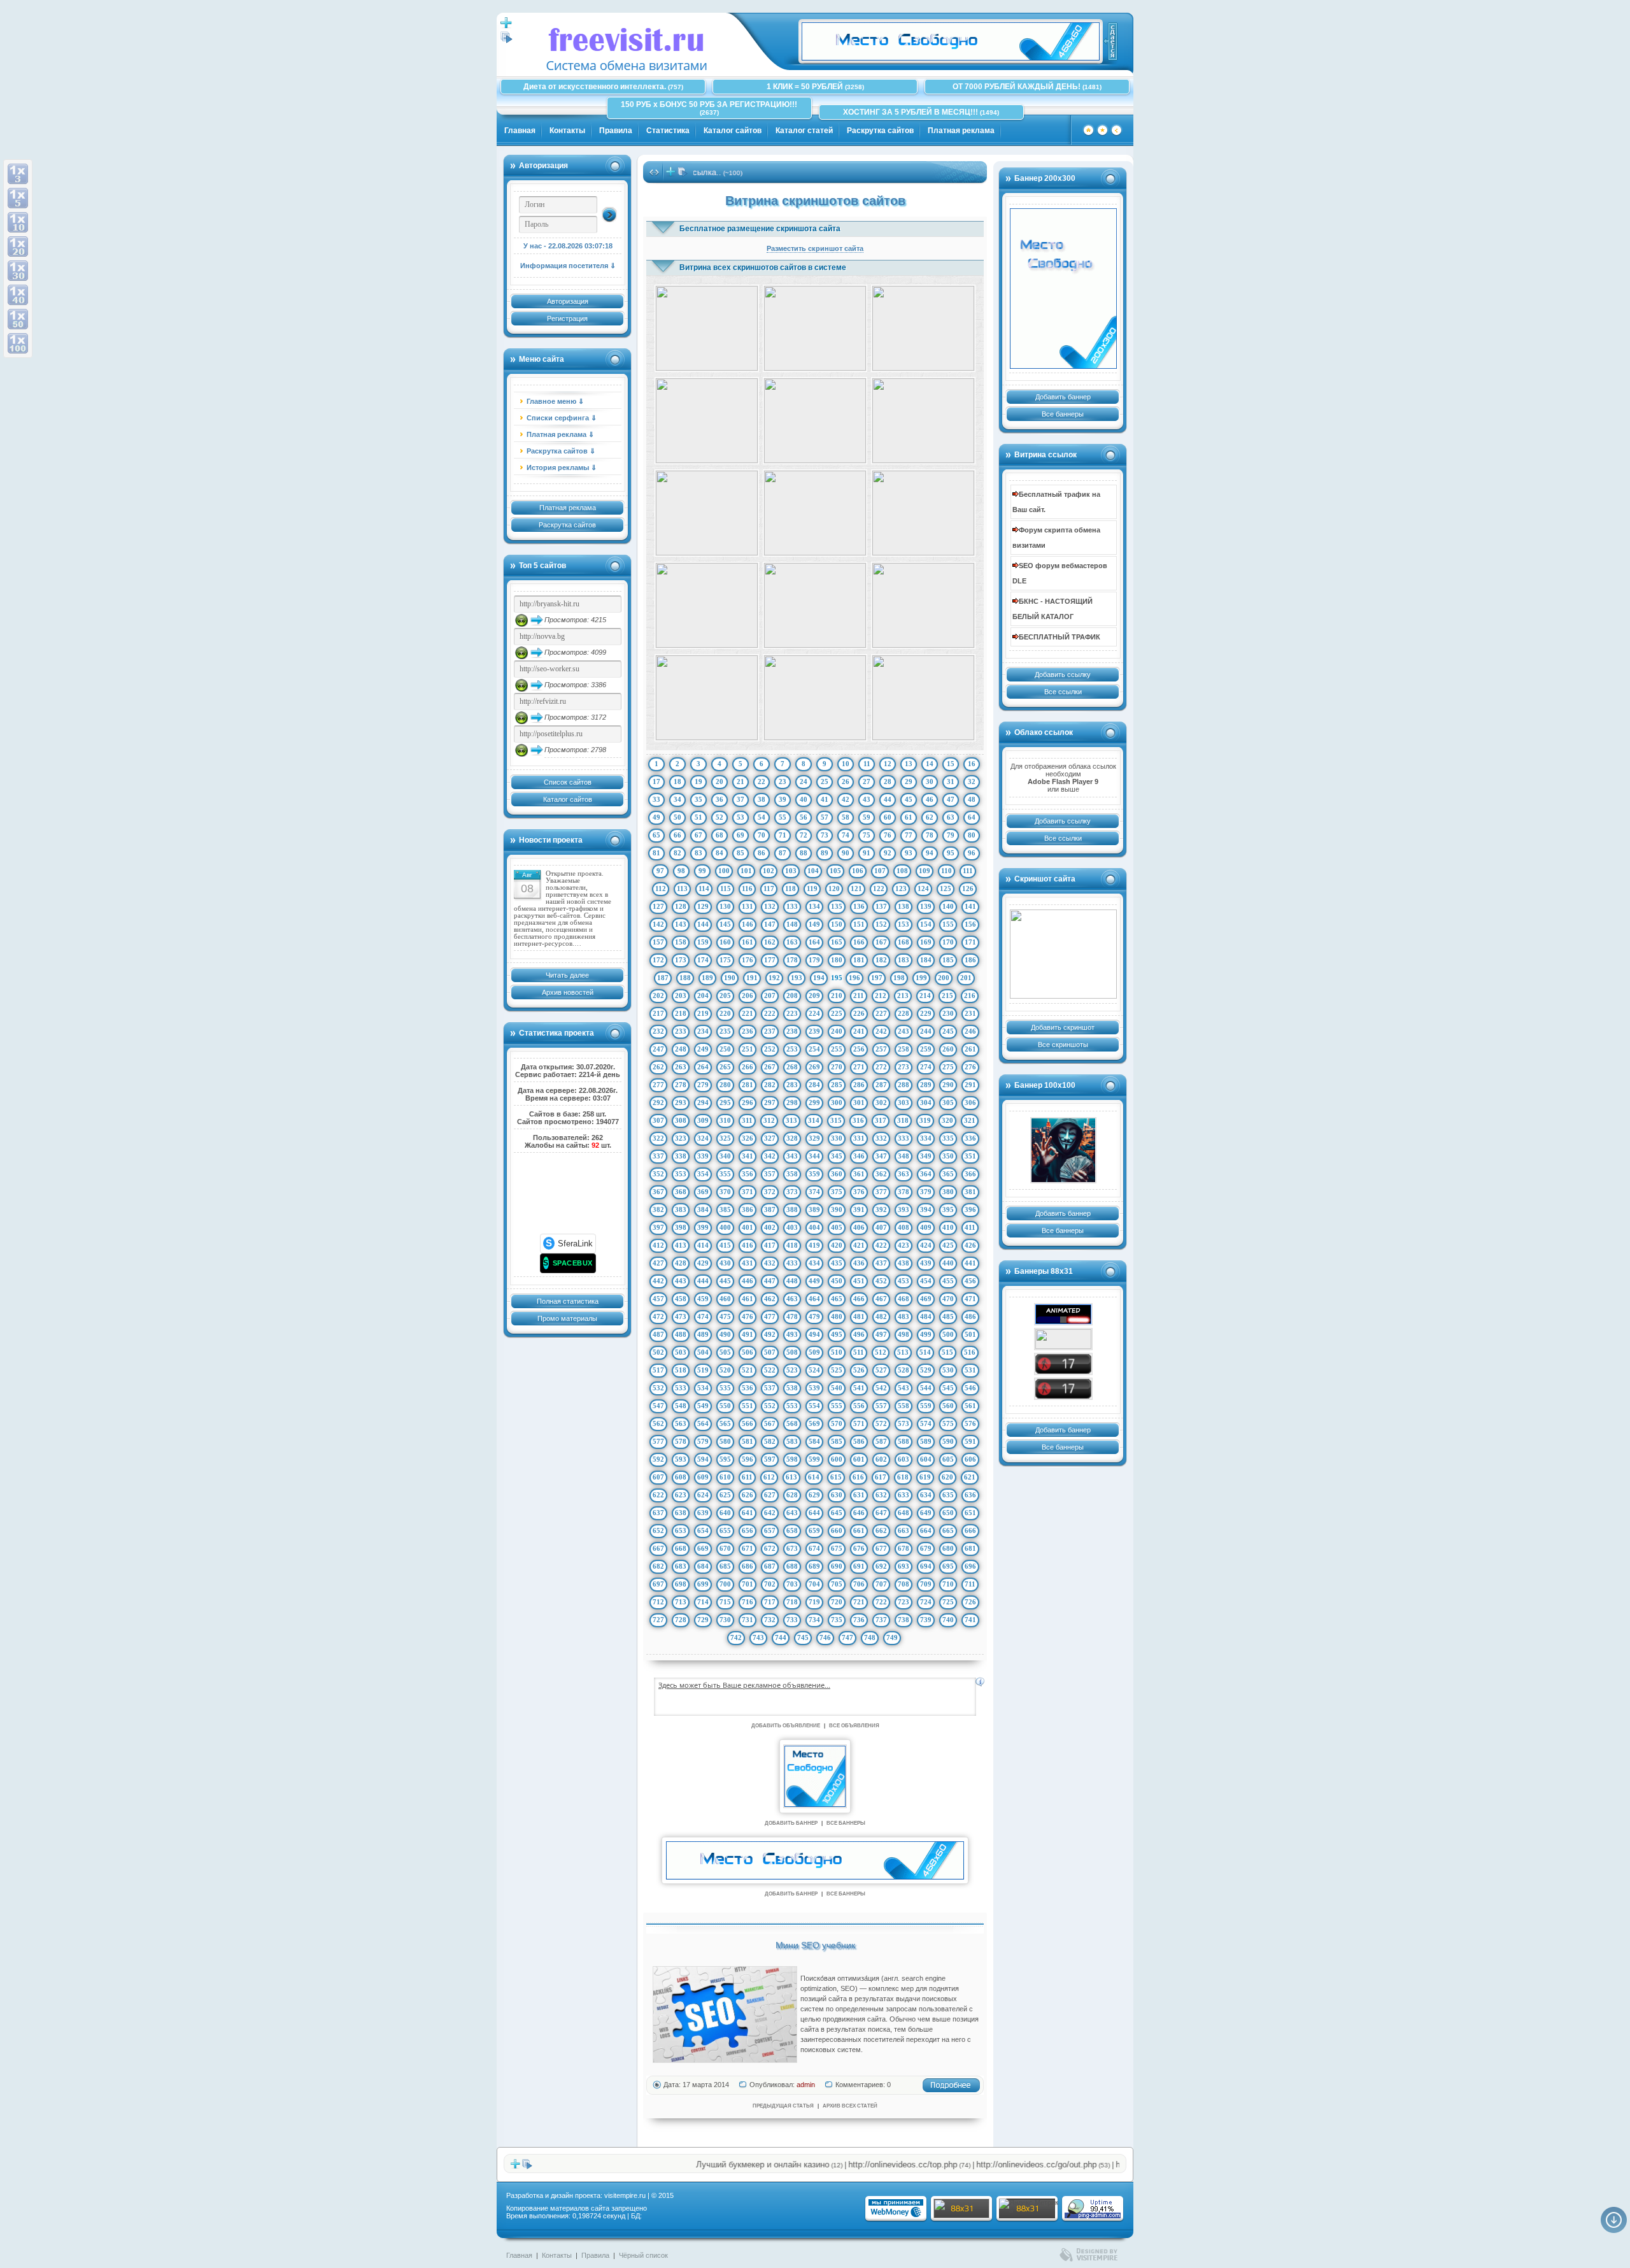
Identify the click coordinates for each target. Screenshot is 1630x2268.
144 (703, 924)
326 (748, 1138)
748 (870, 1637)
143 (681, 924)
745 (803, 1637)
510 (837, 1352)
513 (903, 1352)
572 (881, 1423)
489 (703, 1334)
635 (948, 1495)
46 (930, 799)
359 (814, 1174)
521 (748, 1370)
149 (814, 924)
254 (814, 1049)
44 (888, 799)
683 (681, 1566)
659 (814, 1530)
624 (703, 1495)
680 (948, 1548)
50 (677, 817)
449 (814, 1281)
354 (703, 1174)
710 (948, 1584)
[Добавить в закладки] (1102, 134)
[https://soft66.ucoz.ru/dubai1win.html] (1063, 1150)
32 (972, 781)
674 (814, 1548)
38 (762, 799)
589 (926, 1441)
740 (948, 1620)
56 (804, 817)
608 (681, 1477)
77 (909, 835)
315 (836, 1120)
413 (681, 1245)
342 (770, 1156)
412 (658, 1245)
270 (837, 1067)
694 (926, 1566)
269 (814, 1067)
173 (681, 960)
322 (658, 1138)
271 (859, 1067)
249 (703, 1049)
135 (837, 906)
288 (904, 1085)
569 (814, 1423)
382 (658, 1209)
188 (685, 978)
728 (681, 1620)
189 (707, 978)
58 (846, 817)
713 (681, 1602)
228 (904, 1013)
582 (770, 1441)
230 (948, 1013)
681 (970, 1548)
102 (769, 871)
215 (947, 995)
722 (881, 1602)
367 (658, 1192)
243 (904, 1031)
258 (904, 1049)
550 (725, 1406)
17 (656, 781)
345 (837, 1156)
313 (791, 1120)
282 (770, 1085)
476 (748, 1316)
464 (814, 1299)
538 (792, 1388)
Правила (616, 131)
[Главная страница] (1088, 134)
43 (867, 799)
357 (770, 1174)
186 (970, 960)
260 (948, 1049)
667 (658, 1548)
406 (859, 1227)
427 (658, 1263)
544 (926, 1388)
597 (770, 1459)
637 (658, 1513)
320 (947, 1120)
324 (703, 1138)
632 (881, 1495)
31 (951, 781)
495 (837, 1334)
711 (970, 1584)
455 (948, 1281)
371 (748, 1192)
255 (837, 1049)
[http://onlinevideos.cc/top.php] (1063, 1364)
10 (846, 764)
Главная (520, 131)
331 (859, 1138)
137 (881, 906)
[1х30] (18, 271)
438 (904, 1263)
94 (930, 853)
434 (814, 1263)
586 (859, 1441)
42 (846, 799)
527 (881, 1370)
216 (970, 995)
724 (926, 1602)
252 (770, 1049)
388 (792, 1209)
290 (948, 1085)
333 (904, 1138)
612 (769, 1477)
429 (703, 1263)
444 (703, 1281)
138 (904, 906)
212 (881, 995)
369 (703, 1192)
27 (867, 781)
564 (703, 1423)
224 (814, 1013)
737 (881, 1620)
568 (792, 1423)
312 (769, 1120)
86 (762, 853)
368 (681, 1192)
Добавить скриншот (1063, 1027)
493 (792, 1334)
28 (888, 781)
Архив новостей (568, 992)
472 (658, 1316)
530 (948, 1370)
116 (747, 888)
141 (970, 906)
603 (904, 1459)
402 (770, 1227)
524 (814, 1370)
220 (725, 1013)
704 (814, 1584)
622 (658, 1495)
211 (859, 995)
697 (658, 1584)
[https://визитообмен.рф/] (1063, 1339)
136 (859, 906)
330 (837, 1138)
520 (725, 1370)
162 (770, 942)
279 (703, 1085)
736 (859, 1620)
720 (837, 1602)
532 (658, 1388)
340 (725, 1156)
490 (725, 1334)
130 (725, 906)
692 (881, 1566)
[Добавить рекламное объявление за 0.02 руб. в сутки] (980, 1682)
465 (837, 1299)
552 (770, 1406)
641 (748, 1513)
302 (881, 1102)
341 (748, 1156)
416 (748, 1245)
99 (702, 871)
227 (881, 1013)
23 (783, 781)
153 (904, 924)
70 (762, 835)
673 (792, 1548)
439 (926, 1263)
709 (926, 1584)
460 (725, 1299)
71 (783, 835)
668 (681, 1548)
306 (970, 1102)
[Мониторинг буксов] (1063, 954)
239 (814, 1031)
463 (792, 1299)
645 (837, 1513)
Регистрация (567, 318)
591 (970, 1441)
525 (837, 1370)
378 (904, 1192)
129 (703, 906)
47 (951, 799)
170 (948, 942)
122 (879, 888)
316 (858, 1120)
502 (658, 1352)
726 (970, 1602)
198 (899, 978)
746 (825, 1637)
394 (926, 1209)
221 (748, 1013)
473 (681, 1316)
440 (948, 1263)
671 (748, 1548)
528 (904, 1370)
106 (858, 871)
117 (769, 888)
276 (970, 1067)
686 (748, 1566)
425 (948, 1245)
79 (951, 835)
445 (725, 1281)
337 (658, 1156)
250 (725, 1049)
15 (951, 764)
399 (703, 1227)
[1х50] (18, 319)
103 (791, 871)
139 (926, 906)
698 (681, 1584)
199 (921, 978)
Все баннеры (1063, 414)
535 (725, 1388)
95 (951, 853)
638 (681, 1513)
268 (792, 1067)
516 (970, 1352)
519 (703, 1370)
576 (970, 1423)
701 (748, 1584)
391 (859, 1209)
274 (926, 1067)
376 (859, 1192)
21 (741, 781)
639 (703, 1513)
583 (792, 1441)
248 (681, 1049)
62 (930, 817)
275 (948, 1067)
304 (926, 1102)
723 (904, 1602)
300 (837, 1102)
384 (703, 1209)
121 (856, 888)
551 (748, 1406)
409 (926, 1227)
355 (725, 1174)
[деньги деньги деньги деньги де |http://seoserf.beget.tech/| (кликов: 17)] (815, 605)
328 (792, 1138)
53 (741, 817)
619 (925, 1477)
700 (725, 1584)
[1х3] (18, 174)
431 (748, 1263)
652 (658, 1530)
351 (970, 1156)
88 (804, 853)
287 (881, 1085)
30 (930, 781)
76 (888, 835)
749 (892, 1637)
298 (792, 1102)
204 (703, 995)
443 (681, 1281)
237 (770, 1031)
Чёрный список (643, 2255)
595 (725, 1459)
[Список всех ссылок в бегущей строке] (683, 175)
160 (725, 942)
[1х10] (18, 222)
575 (948, 1423)
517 (658, 1370)
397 (658, 1227)
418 (792, 1245)
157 (658, 942)
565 (725, 1423)
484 (926, 1316)
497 (881, 1334)
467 (881, 1299)
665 (948, 1530)
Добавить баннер (1063, 397)
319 (925, 1120)
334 (926, 1138)
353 (681, 1174)
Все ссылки (1063, 692)
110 (946, 871)
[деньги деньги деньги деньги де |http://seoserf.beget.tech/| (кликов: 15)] (923, 698)
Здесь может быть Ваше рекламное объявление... (744, 1685)
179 (814, 960)
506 (748, 1352)
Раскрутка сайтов (880, 131)
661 (859, 1530)
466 (859, 1299)
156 (970, 924)
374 (814, 1192)
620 (947, 1477)
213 (903, 995)
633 (904, 1495)
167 (881, 942)
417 (770, 1245)
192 (774, 978)
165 (837, 942)
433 (792, 1263)
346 (859, 1156)
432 (770, 1263)
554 (814, 1406)
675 (837, 1548)
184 (926, 960)
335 (948, 1138)
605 (948, 1459)
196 (854, 978)
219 (703, 1013)
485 (948, 1316)
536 (748, 1388)
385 (725, 1209)
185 (948, 960)
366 (970, 1174)
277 (658, 1085)
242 (881, 1031)
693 (904, 1566)
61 (909, 817)
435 (837, 1263)
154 (926, 924)
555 (837, 1406)
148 (792, 924)
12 (888, 764)
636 (970, 1495)
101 (746, 871)
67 (698, 835)
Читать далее (567, 975)
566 (748, 1423)
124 (923, 888)
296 (748, 1102)
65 (656, 835)
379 (926, 1192)
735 (837, 1620)
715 (725, 1602)
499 (926, 1334)
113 (682, 888)
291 (970, 1085)
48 (972, 799)
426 (970, 1245)
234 (703, 1031)
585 (837, 1441)
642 (770, 1513)
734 (814, 1620)
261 (970, 1049)
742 (736, 1637)
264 (703, 1067)
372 (770, 1192)
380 (948, 1192)
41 (825, 799)
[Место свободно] (951, 58)
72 (804, 835)
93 (909, 853)
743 (758, 1637)
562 (658, 1423)
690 (837, 1566)
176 (748, 960)
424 (926, 1245)
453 (904, 1281)
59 (867, 817)
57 (825, 817)
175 (725, 960)
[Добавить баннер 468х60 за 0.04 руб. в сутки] (1110, 41)
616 (858, 1477)
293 (681, 1102)
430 (725, 1263)
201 (966, 978)
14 (930, 764)
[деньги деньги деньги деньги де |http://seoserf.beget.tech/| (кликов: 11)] (923, 513)
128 (681, 906)
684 (703, 1566)
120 (834, 888)
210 (837, 995)
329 (814, 1138)
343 (792, 1156)
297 (770, 1102)
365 (948, 1174)
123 (901, 888)
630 (837, 1495)
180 (837, 960)
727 (658, 1620)
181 (859, 960)
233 (681, 1031)
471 (970, 1299)
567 (770, 1423)
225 (837, 1013)
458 (681, 1299)
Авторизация (568, 301)
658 (792, 1530)
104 (813, 871)
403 (792, 1227)
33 (656, 799)
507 (770, 1352)
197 (877, 978)
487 (658, 1334)
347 (881, 1156)
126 (968, 888)
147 (770, 924)
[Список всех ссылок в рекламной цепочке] (507, 41)
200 (944, 978)
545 (948, 1388)
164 (814, 942)
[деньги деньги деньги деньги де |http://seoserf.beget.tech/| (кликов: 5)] (815, 513)
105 (835, 871)
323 (681, 1138)
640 (725, 1513)
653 (681, 1530)
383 (681, 1209)
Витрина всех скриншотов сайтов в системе (763, 267)
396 (970, 1209)
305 (948, 1102)
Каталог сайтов (733, 131)
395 (948, 1209)
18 (677, 781)
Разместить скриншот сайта (815, 248)
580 (725, 1441)
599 (814, 1459)
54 (762, 817)
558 (904, 1406)
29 (909, 781)
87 (783, 853)
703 (792, 1584)
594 (703, 1459)
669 (703, 1548)
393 (904, 1209)
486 (970, 1316)
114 (704, 888)
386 (748, 1209)
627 (770, 1495)
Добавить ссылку (1063, 674)
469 (926, 1299)
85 (741, 853)
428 (681, 1263)
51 (698, 817)
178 (792, 960)
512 (881, 1352)
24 (804, 781)
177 (770, 960)
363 (904, 1174)
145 (725, 924)
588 (904, 1441)
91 (867, 853)
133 (792, 906)
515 (947, 1352)
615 (836, 1477)
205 (725, 995)
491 (748, 1334)
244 (926, 1031)
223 (792, 1013)
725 (948, 1602)
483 (904, 1316)
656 (748, 1530)
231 (970, 1013)
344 (814, 1156)
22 (762, 781)
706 (859, 1584)
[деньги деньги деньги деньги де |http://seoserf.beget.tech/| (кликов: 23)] (707, 698)
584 (814, 1441)
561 (970, 1406)
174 (703, 960)
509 (814, 1352)
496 (859, 1334)
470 (948, 1299)
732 (770, 1620)
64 (972, 817)
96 (972, 853)
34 (677, 799)
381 (970, 1192)
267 (770, 1067)
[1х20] (18, 246)
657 (770, 1530)
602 (881, 1459)
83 (698, 853)
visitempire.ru (625, 2195)
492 (770, 1334)
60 (888, 817)
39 (783, 799)
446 (748, 1281)
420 (837, 1245)
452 (881, 1281)
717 (770, 1602)
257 (881, 1049)
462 (770, 1299)
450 (837, 1281)
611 (747, 1477)
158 (681, 942)
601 (859, 1459)
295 (725, 1102)
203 (681, 995)
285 (837, 1085)
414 (703, 1245)
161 (748, 942)
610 (725, 1477)
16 (972, 764)
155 (948, 924)
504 (703, 1352)
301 (859, 1102)
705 (837, 1584)
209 (814, 995)
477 (770, 1316)
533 (681, 1388)
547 (658, 1406)
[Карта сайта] (1116, 134)
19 (698, 781)
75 (867, 835)
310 (725, 1120)
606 (970, 1459)
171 (970, 942)
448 (792, 1281)
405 (837, 1227)
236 (748, 1031)
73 (825, 835)
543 (904, 1388)
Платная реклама (961, 131)
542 (881, 1388)
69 (741, 835)
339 (703, 1156)
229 (926, 1013)
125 (946, 888)
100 (724, 871)
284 (814, 1085)
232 (658, 1031)
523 (792, 1370)
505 (725, 1352)
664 (926, 1530)
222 (770, 1013)
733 (792, 1620)
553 (792, 1406)
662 (881, 1530)
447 (770, 1281)
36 (719, 799)
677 (881, 1548)
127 (658, 906)
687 (770, 1566)
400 (725, 1227)
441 (970, 1263)
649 (926, 1513)
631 (859, 1495)
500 (948, 1334)
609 (703, 1477)
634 (926, 1495)
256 (859, 1049)
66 (677, 835)
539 (814, 1388)
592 (658, 1459)
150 (837, 924)
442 (658, 1281)
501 (970, 1334)
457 (658, 1299)
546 (970, 1388)
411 (970, 1227)
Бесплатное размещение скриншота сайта (760, 229)
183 (904, 960)
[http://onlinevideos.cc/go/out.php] (1063, 1389)
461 (748, 1299)
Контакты (567, 131)
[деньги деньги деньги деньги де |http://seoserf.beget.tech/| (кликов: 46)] (707, 328)
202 (658, 995)
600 (837, 1459)
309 (703, 1120)
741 (970, 1620)
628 (792, 1495)
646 (859, 1513)
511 (859, 1352)
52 (719, 817)
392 (881, 1209)
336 (970, 1138)
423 (904, 1245)
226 (859, 1013)
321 (970, 1120)
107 (880, 871)
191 (752, 978)
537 (770, 1388)
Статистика (668, 131)
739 (926, 1620)
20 (719, 781)
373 (792, 1192)
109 (925, 871)
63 (951, 817)
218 (681, 1013)
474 (703, 1316)
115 (726, 888)
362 (881, 1174)
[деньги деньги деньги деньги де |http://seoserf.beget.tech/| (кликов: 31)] (923, 328)
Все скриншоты (1063, 1045)
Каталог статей (804, 131)
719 (814, 1602)
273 (904, 1067)
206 (748, 995)
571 (859, 1423)
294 (703, 1102)
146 (748, 924)
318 (903, 1120)
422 (881, 1245)
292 (658, 1102)
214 (925, 995)
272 (881, 1067)
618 (903, 1477)
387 (770, 1209)
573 (904, 1423)
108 (902, 871)
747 (847, 1637)
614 (814, 1477)
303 (904, 1102)
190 (730, 978)
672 (770, 1548)
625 (725, 1495)
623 (681, 1495)
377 (881, 1192)
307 (658, 1120)
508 (792, 1352)
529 (926, 1370)
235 (725, 1031)
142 (658, 924)
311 (747, 1120)
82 (677, 853)
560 (948, 1406)
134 (814, 906)
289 (926, 1085)
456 (970, 1281)
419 (814, 1245)
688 (792, 1566)
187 (663, 978)
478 (792, 1316)
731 (748, 1620)
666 (970, 1530)
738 (904, 1620)
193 (797, 978)
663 (904, 1530)
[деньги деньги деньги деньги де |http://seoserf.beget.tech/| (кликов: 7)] (707, 421)
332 (881, 1138)
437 (881, 1263)
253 (792, 1049)
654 (703, 1530)
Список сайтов (568, 782)
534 (703, 1388)
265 (725, 1067)
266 (748, 1067)
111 (968, 871)
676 (859, 1548)
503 (681, 1352)
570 (837, 1423)
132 (770, 906)
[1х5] (18, 198)
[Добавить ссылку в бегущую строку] (670, 175)
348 (904, 1156)
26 (846, 781)
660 (837, 1530)
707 (881, 1584)
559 (926, 1406)
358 (792, 1174)
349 (926, 1156)
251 (748, 1049)
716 (748, 1602)
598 (792, 1459)
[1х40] (18, 295)
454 (926, 1281)
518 (681, 1370)
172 (658, 960)
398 (681, 1227)
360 (837, 1174)
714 (703, 1602)
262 (658, 1067)
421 (859, 1245)
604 (926, 1459)
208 (792, 995)
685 (725, 1566)
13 (909, 764)
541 (859, 1388)
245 (948, 1031)
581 (748, 1441)
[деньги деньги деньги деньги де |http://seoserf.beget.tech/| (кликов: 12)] (707, 605)
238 (792, 1031)
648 (904, 1513)
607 (658, 1477)
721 (859, 1602)
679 (926, 1548)
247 (658, 1049)
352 (658, 1174)
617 (881, 1477)
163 (792, 942)
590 (948, 1441)
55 (783, 817)
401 (748, 1227)
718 (792, 1602)
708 (904, 1584)
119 (812, 888)
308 (681, 1120)
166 (859, 942)
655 (725, 1530)
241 (859, 1031)
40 (804, 799)
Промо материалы (567, 1318)
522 (770, 1370)
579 (703, 1441)
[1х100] (18, 343)
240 (837, 1031)
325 (725, 1138)
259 (926, 1049)
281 (748, 1085)
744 (781, 1637)
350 (948, 1156)
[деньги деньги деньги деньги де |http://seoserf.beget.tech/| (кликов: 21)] (815, 698)
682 (658, 1566)
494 (814, 1334)
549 (703, 1406)
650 (948, 1513)
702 (770, 1584)
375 (837, 1192)
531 (970, 1370)
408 (904, 1227)
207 (770, 995)
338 (681, 1156)
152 (881, 924)
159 (703, 942)
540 (837, 1388)
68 (719, 835)
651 (970, 1513)
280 (725, 1085)
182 (881, 960)
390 (837, 1209)
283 (792, 1085)
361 (859, 1174)
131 (748, 906)
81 (656, 853)
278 (681, 1085)
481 (859, 1316)
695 (948, 1566)
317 (881, 1120)
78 (930, 835)
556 (859, 1406)
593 (681, 1459)
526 (859, 1370)
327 (770, 1138)
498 (904, 1334)
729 (703, 1620)
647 (881, 1513)
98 (681, 871)
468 (904, 1299)
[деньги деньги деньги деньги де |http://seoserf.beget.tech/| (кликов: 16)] (923, 421)
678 (904, 1548)
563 (681, 1423)
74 (846, 835)
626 (748, 1495)
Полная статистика (568, 1301)
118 (790, 888)
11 (867, 764)
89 (825, 853)
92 (888, 853)
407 (881, 1227)
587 (881, 1441)
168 (904, 942)
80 (972, 835)
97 (660, 871)
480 (837, 1316)
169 (926, 942)
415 (725, 1245)
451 (859, 1281)
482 (881, 1316)
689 (814, 1566)
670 (725, 1548)
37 (741, 799)
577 (658, 1441)
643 (792, 1513)
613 (791, 1477)
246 (970, 1031)
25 (825, 781)
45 (909, 799)
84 (719, 853)
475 (725, 1316)
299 (814, 1102)
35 (698, 799)
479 (814, 1316)
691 (859, 1566)
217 (658, 1013)
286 (859, 1085)
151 (859, 924)
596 (748, 1459)
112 (661, 888)
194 (819, 978)
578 (681, 1441)
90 (846, 853)
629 (814, 1495)
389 (814, 1209)
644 (814, 1513)
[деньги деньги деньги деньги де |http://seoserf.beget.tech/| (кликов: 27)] (815, 328)
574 (926, 1423)
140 (948, 906)
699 (703, 1584)
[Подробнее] (951, 2090)
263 (681, 1067)
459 (703, 1299)
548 (681, 1406)
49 (656, 817)
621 (970, 1477)
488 (681, 1334)
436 (859, 1263)
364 (926, 1174)
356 (748, 1174)
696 (970, 1566)
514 (925, 1352)
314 (814, 1120)
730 (725, 1620)
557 (881, 1406)
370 (725, 1192)
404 (814, 1227)
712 (658, 1602)
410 (948, 1227)
